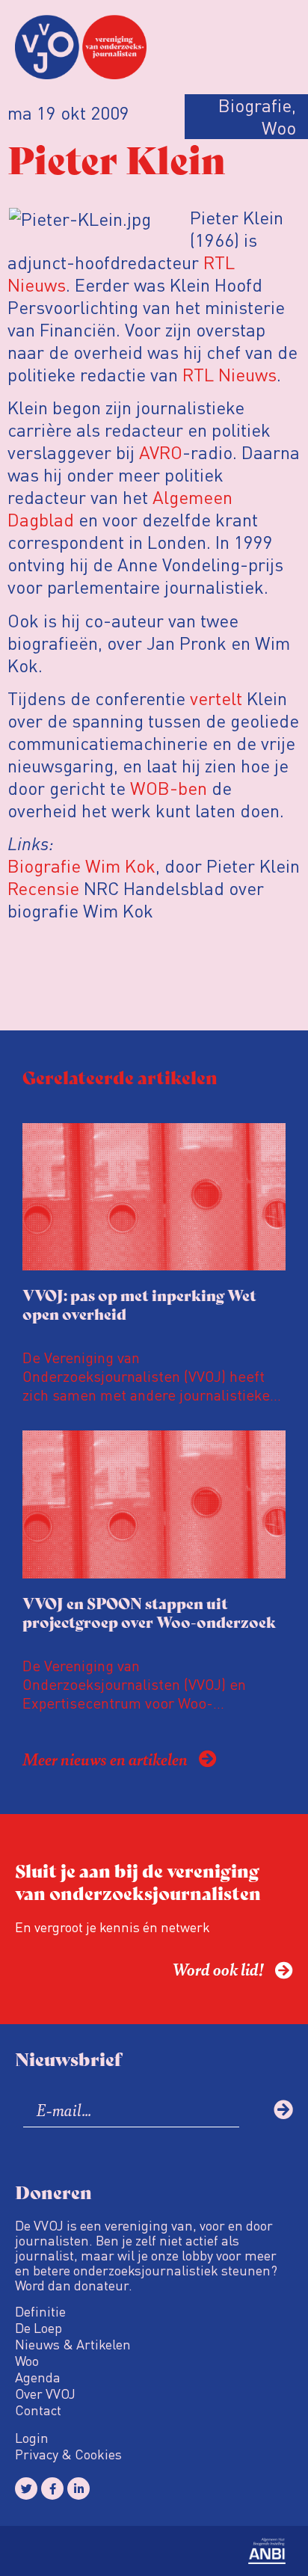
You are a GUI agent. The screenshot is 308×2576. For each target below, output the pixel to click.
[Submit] (283, 2109)
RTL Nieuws (230, 374)
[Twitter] (26, 2489)
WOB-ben (169, 788)
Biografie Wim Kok (81, 866)
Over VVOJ (45, 2394)
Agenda (38, 2377)
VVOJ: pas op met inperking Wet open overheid (139, 1304)
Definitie (40, 2311)
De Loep (38, 2328)
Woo (27, 2361)
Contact (38, 2410)
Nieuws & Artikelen (73, 2344)
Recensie (43, 888)
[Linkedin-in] (78, 2489)
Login (32, 2438)
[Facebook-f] (52, 2489)
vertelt (214, 698)
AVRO (161, 452)
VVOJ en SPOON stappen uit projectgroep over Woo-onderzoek (149, 1612)
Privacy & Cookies (68, 2454)
